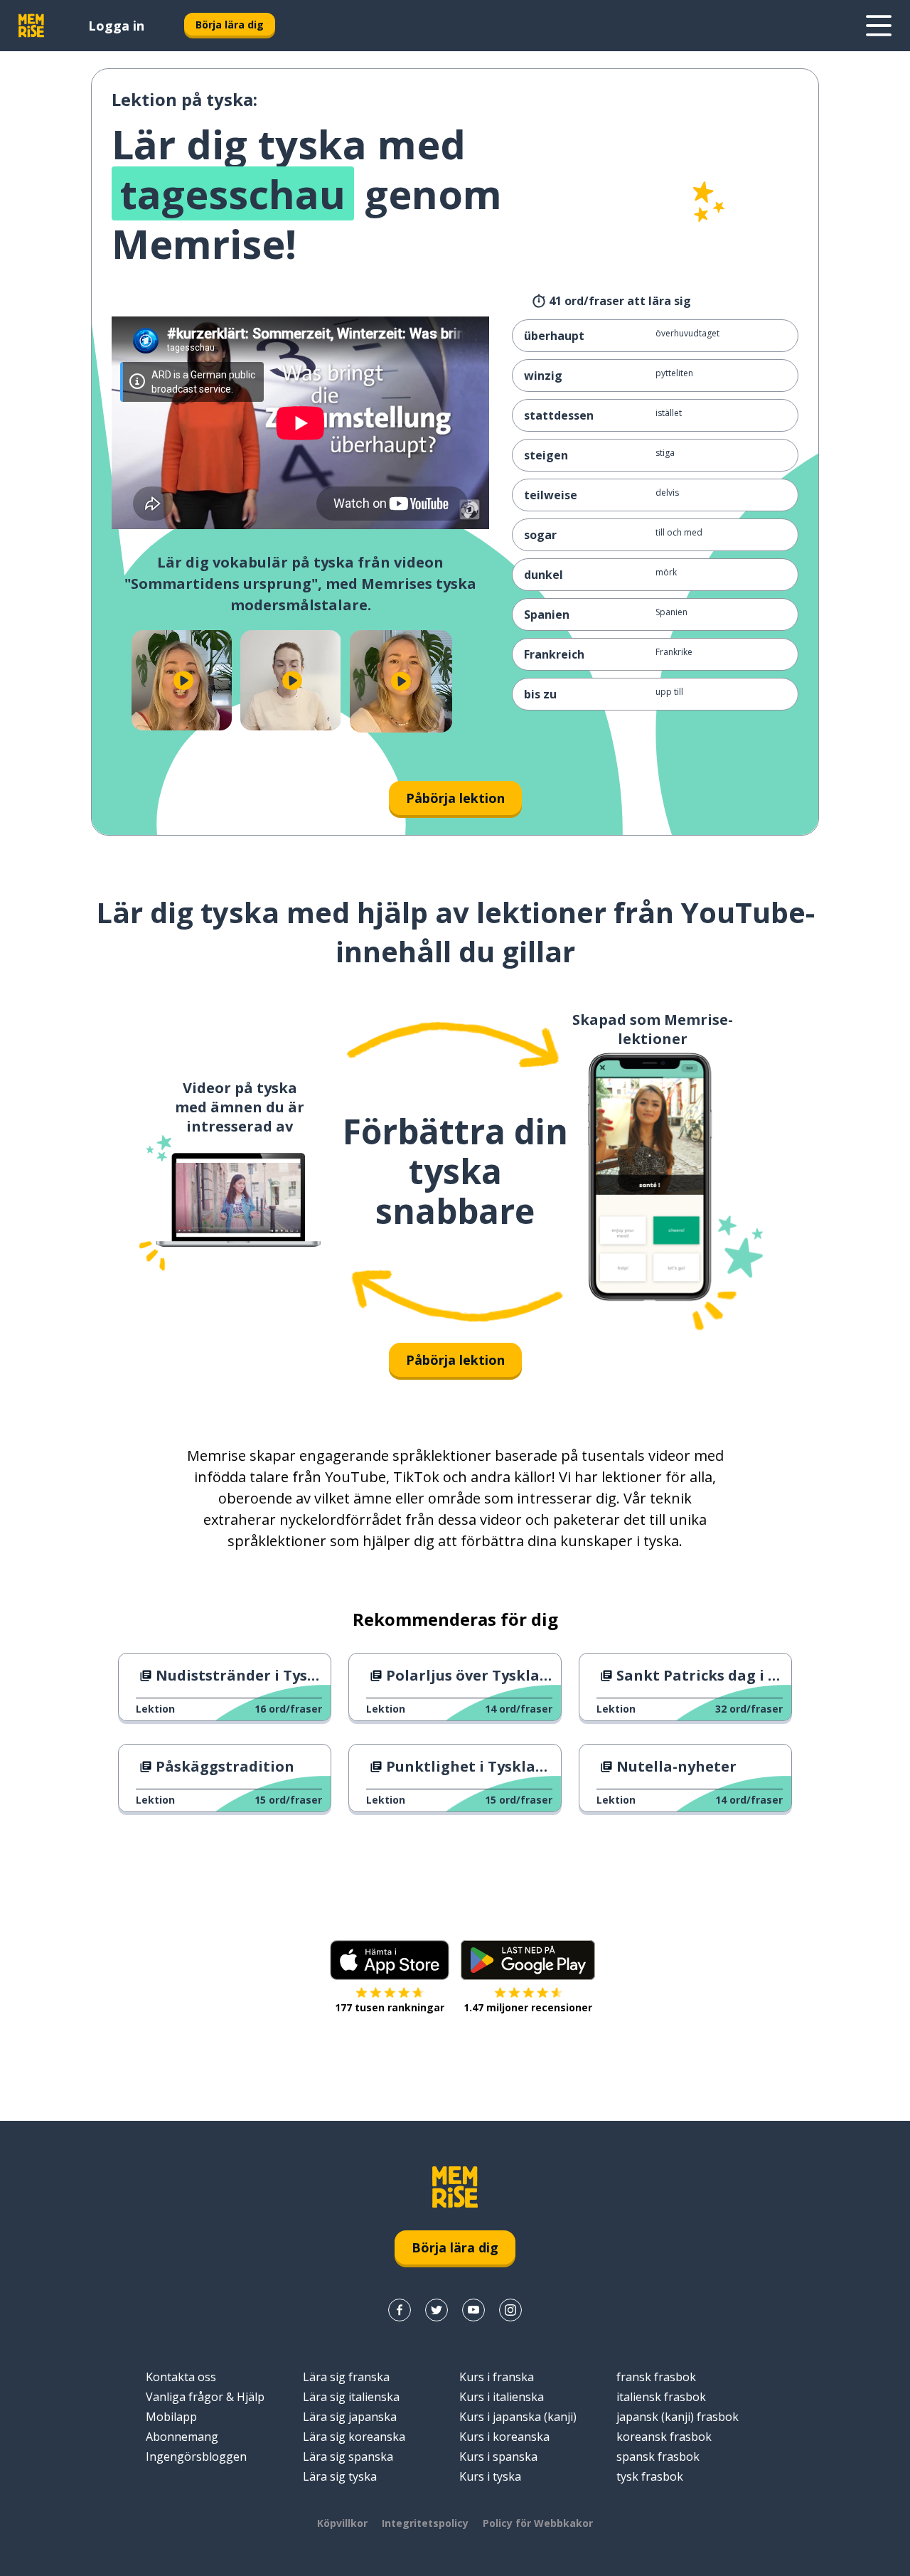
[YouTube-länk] (473, 2310)
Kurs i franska (497, 2377)
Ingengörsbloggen (196, 2457)
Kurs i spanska (498, 2457)
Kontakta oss (181, 2377)
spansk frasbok (658, 2457)
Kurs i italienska (502, 2397)
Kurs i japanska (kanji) (518, 2417)
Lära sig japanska (350, 2417)
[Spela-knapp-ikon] (183, 680)
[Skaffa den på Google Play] (528, 1960)
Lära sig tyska (340, 2476)
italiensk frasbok (661, 2397)
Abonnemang (182, 2437)
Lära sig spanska (348, 2457)
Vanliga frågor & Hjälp (205, 2397)
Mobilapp (171, 2417)
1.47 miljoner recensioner (528, 2007)
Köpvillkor (342, 2523)
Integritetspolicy (425, 2523)
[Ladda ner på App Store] (390, 1960)
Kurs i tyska (490, 2476)
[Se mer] (879, 26)
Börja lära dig (230, 25)
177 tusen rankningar (390, 2007)
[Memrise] (31, 26)
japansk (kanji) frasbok (678, 2417)
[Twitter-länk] (437, 2310)
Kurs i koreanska (504, 2437)
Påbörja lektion (455, 798)
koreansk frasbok (664, 2437)
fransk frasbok (656, 2377)
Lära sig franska (346, 2377)
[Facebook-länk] (400, 2310)
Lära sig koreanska (354, 2437)
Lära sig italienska (351, 2397)
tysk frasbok (650, 2476)
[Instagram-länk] (510, 2310)
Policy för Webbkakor (538, 2523)
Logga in (116, 26)
